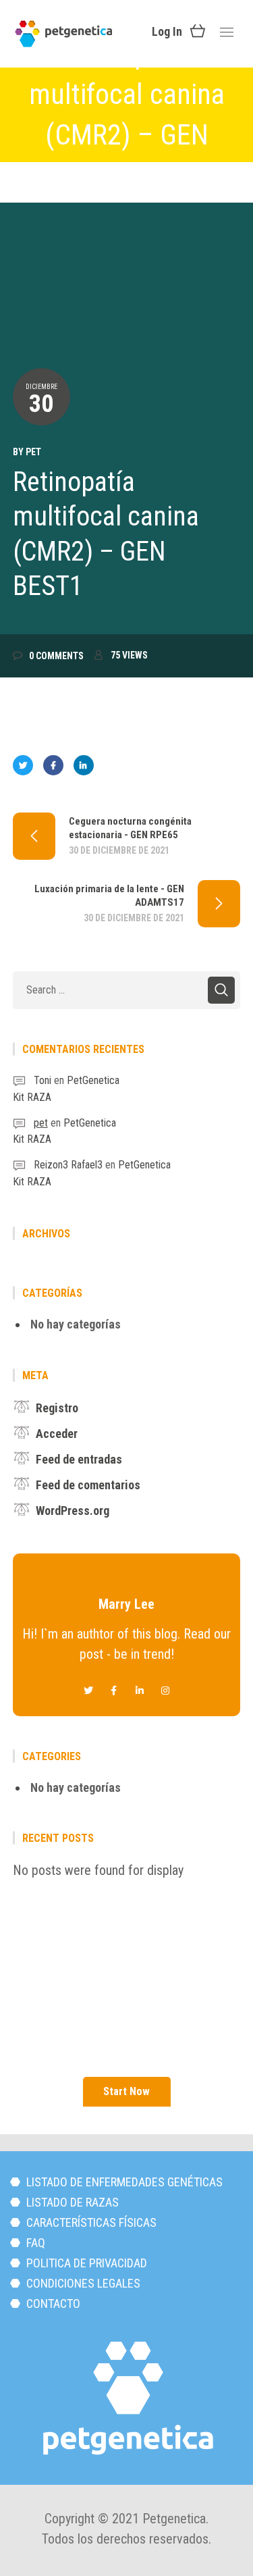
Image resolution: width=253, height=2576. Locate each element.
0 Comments (56, 656)
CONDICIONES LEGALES (82, 2283)
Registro (57, 1408)
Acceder (57, 1434)
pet (33, 452)
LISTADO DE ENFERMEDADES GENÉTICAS (123, 2182)
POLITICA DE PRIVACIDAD (85, 2263)
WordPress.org (73, 1511)
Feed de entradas (79, 1459)
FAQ (34, 2243)
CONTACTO (52, 2303)
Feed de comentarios (88, 1485)
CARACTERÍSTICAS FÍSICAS (90, 2222)
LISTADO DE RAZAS (71, 2202)
